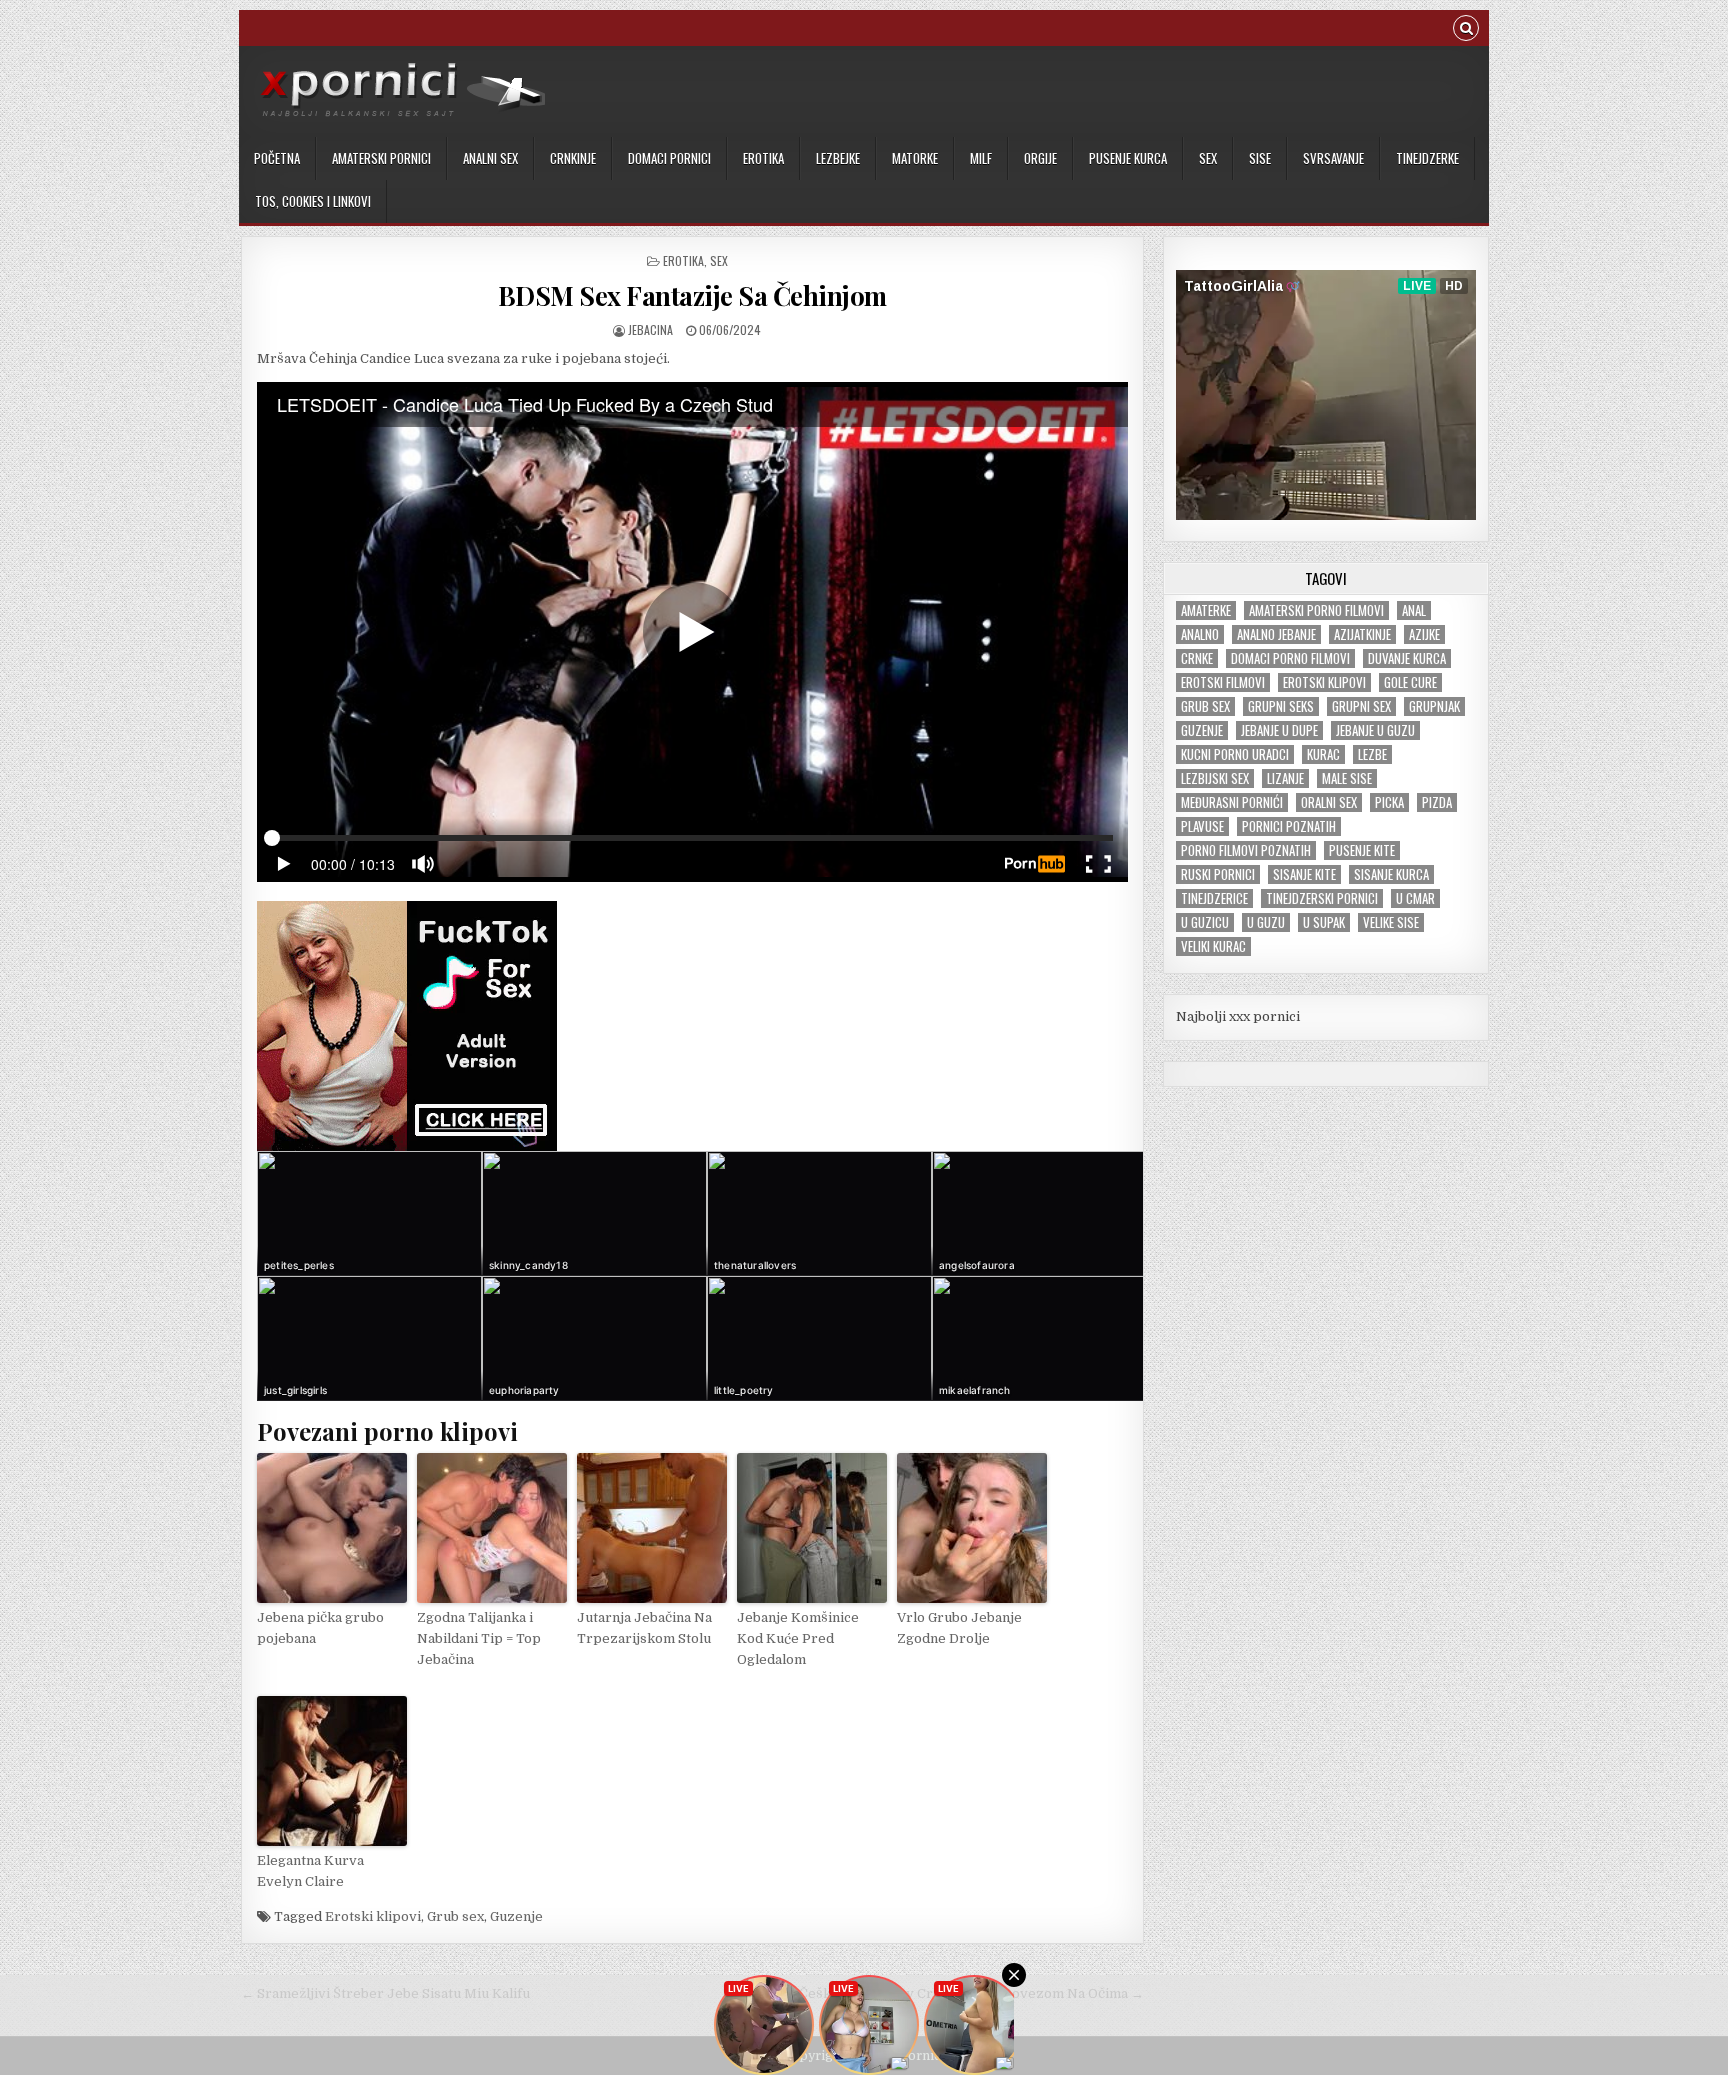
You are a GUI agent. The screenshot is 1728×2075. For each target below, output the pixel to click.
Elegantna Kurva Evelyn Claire (310, 1871)
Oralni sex (1329, 802)
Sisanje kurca (1391, 874)
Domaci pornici (669, 158)
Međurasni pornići (1232, 802)
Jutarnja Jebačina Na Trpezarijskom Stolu (644, 1628)
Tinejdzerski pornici (1322, 898)
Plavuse (1202, 826)
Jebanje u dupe (1279, 730)
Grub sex (455, 1916)
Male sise (1347, 778)
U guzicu (1205, 922)
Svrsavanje (1333, 158)
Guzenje (516, 1916)
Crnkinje (573, 158)
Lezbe (1372, 754)
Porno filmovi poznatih (1246, 850)
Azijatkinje (1362, 634)
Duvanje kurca (1407, 658)
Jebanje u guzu (1375, 730)
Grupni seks (1281, 706)
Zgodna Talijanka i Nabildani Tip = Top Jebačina (479, 1638)
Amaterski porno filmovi (1316, 610)
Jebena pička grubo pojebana (320, 1628)
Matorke (915, 158)
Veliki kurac (1213, 946)
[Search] (1466, 30)
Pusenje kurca (1128, 158)
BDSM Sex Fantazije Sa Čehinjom (692, 295)
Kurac (1323, 754)
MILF (981, 158)
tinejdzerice (1214, 898)
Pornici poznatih (1289, 826)
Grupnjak (1434, 706)
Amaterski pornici (381, 158)
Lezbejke (838, 158)
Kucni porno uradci (1235, 754)
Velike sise (1391, 922)
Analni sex (490, 158)
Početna (277, 158)
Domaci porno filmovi (1290, 658)
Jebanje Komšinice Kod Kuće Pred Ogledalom (798, 1638)
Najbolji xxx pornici (1238, 1016)
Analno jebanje (1276, 634)
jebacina (650, 329)
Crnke (1197, 658)
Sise (1260, 158)
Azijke (1424, 634)
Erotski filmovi (1223, 682)
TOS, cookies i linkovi (313, 201)
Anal (1414, 610)
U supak (1324, 922)
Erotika (763, 158)
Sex (1208, 158)
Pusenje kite (1362, 850)
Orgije (1040, 158)
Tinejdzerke (1427, 158)
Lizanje (1285, 778)
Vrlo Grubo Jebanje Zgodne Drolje (959, 1628)
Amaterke (1206, 610)
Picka (1389, 802)
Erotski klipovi (373, 1916)
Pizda (1437, 802)
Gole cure (1410, 682)
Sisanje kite (1304, 874)
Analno (1200, 634)
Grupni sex (1361, 706)
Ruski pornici (1218, 874)
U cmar (1415, 898)
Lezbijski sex (1215, 778)
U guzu (1266, 922)
